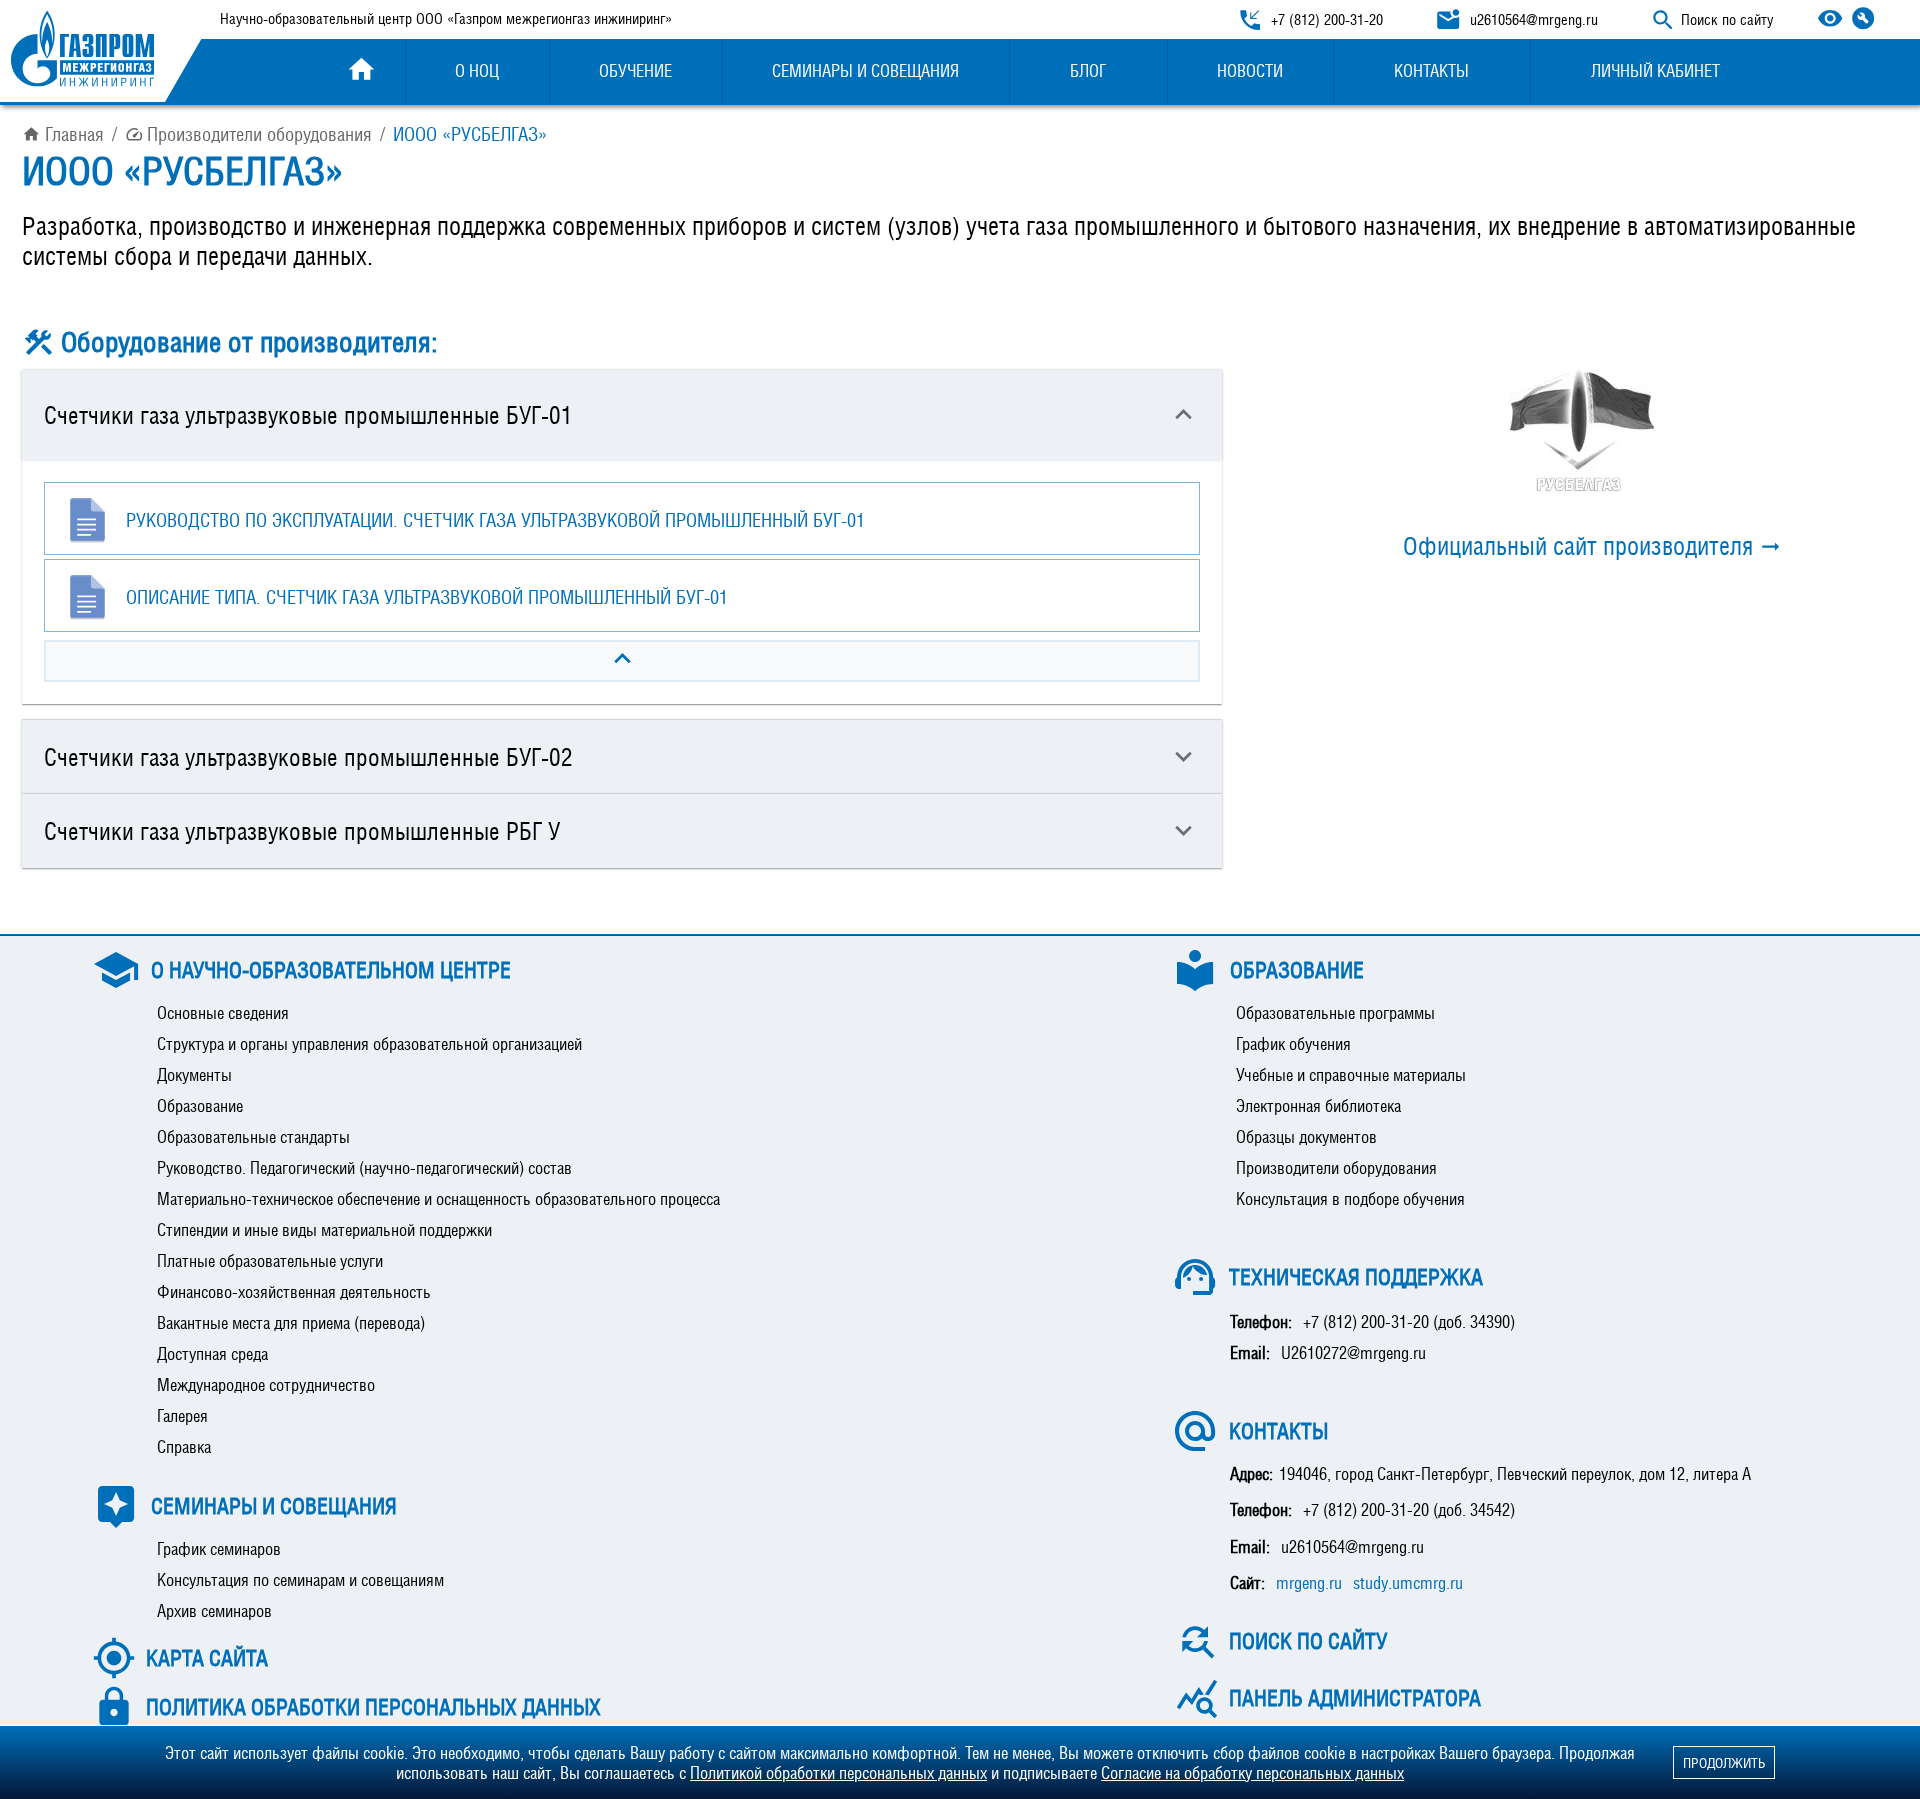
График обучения (1293, 1044)
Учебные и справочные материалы (1351, 1075)
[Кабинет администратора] (1863, 18)
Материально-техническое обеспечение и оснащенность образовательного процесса (438, 1199)
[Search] (1663, 20)
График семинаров (219, 1549)
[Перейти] (1582, 428)
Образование (200, 1106)
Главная (74, 134)
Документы (194, 1075)
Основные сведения (223, 1013)
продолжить (1724, 1762)
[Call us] (1250, 20)
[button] (622, 415)
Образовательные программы (1335, 1013)
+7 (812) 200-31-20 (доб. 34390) (1409, 1322)
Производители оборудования (259, 134)
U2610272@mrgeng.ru (1353, 1353)
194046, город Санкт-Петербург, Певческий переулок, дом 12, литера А (1515, 1474)
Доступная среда (212, 1354)
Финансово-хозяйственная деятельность (294, 1292)
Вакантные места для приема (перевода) (291, 1323)
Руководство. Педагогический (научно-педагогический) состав (364, 1168)
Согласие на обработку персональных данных (1252, 1773)
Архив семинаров (214, 1611)
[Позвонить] (1250, 20)
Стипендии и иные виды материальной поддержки (324, 1230)
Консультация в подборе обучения (1350, 1199)
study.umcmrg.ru (1408, 1583)
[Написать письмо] (1448, 20)
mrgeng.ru (1309, 1583)
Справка (184, 1447)
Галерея (182, 1416)
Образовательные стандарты (253, 1137)
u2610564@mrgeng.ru (1352, 1547)
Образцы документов (1306, 1137)
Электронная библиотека (1318, 1106)
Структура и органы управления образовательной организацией (369, 1044)
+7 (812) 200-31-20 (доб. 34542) (1409, 1510)
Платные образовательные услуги (270, 1261)
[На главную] (82, 51)
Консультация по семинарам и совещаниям (300, 1580)
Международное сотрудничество (266, 1385)
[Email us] (1448, 20)
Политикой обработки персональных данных (838, 1773)
